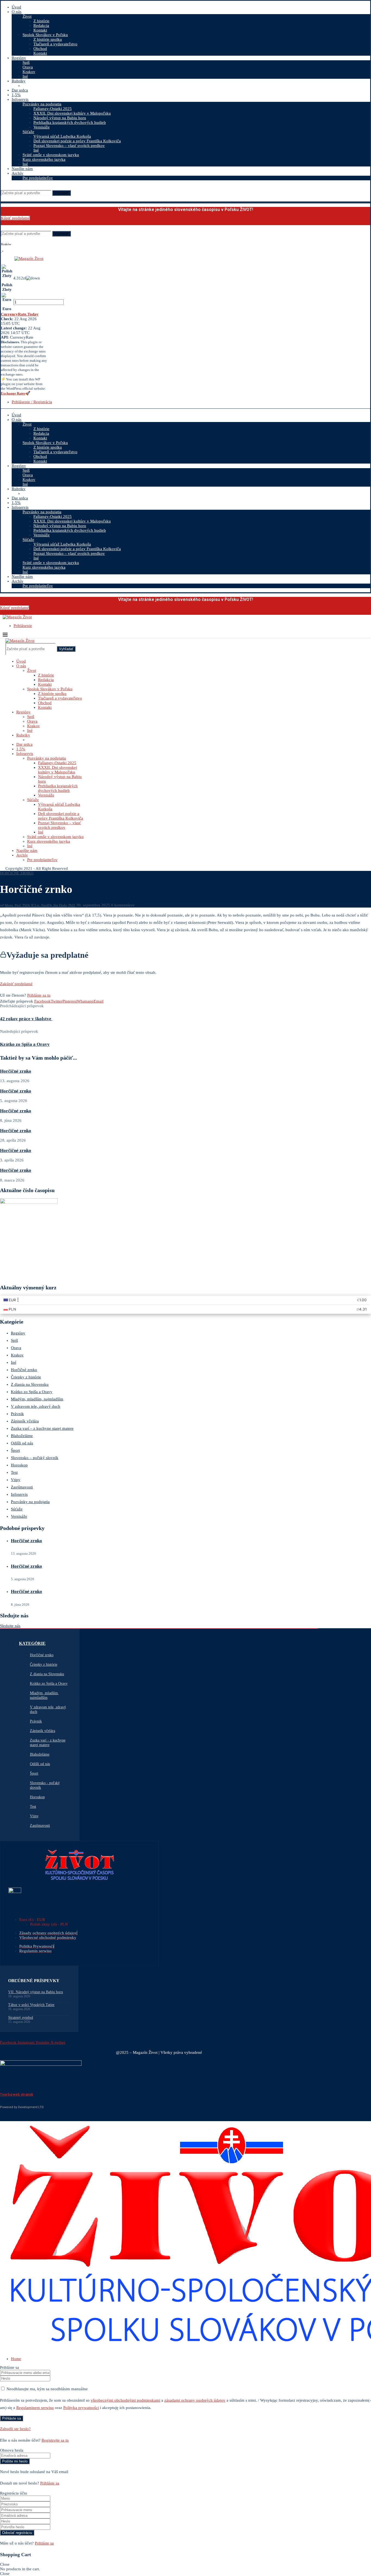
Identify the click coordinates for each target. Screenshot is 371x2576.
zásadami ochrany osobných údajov (195, 2400)
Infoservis (20, 99)
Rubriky (19, 81)
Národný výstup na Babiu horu (60, 118)
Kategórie (32, 1643)
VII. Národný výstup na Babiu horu (36, 1992)
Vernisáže (42, 127)
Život (27, 16)
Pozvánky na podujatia (42, 104)
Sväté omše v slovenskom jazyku (51, 155)
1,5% (16, 95)
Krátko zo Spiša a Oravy (32, 1392)
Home (16, 2359)
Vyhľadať (62, 193)
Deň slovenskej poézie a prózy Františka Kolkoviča (77, 141)
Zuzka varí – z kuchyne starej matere (42, 1428)
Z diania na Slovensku (30, 1384)
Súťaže (28, 132)
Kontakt (40, 30)
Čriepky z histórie (26, 1377)
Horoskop (19, 1465)
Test (14, 1472)
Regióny (19, 58)
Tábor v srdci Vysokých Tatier (31, 2005)
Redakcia (41, 26)
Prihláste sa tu (39, 995)
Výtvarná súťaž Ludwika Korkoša (62, 136)
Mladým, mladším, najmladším (37, 1399)
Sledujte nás (10, 1626)
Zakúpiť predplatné (16, 984)
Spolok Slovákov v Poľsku (45, 35)
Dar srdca (20, 90)
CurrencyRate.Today (20, 314)
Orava (28, 67)
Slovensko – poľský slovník (35, 1458)
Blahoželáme (22, 1436)
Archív (18, 173)
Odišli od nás (22, 1443)
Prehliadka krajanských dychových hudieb (70, 122)
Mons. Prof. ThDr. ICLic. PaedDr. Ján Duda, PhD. (40, 905)
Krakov (29, 72)
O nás (17, 12)
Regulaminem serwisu (35, 2408)
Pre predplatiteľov (38, 178)
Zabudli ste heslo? (15, 2429)
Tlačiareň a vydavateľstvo (55, 44)
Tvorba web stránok (17, 2094)
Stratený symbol (21, 2018)
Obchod (40, 49)
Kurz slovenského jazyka (44, 159)
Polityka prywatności (81, 2408)
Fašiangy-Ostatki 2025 (53, 109)
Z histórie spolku (48, 39)
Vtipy (16, 1480)
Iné (25, 76)
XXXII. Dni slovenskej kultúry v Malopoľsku (72, 113)
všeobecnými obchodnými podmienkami (125, 2400)
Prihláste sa (50, 2483)
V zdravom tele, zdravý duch (36, 1406)
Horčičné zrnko (16, 1071)
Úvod (16, 7)
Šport (15, 1450)
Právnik (17, 1414)
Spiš (26, 62)
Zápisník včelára (25, 1421)
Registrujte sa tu (55, 2440)
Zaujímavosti (22, 1487)
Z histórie (41, 21)
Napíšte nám (22, 169)
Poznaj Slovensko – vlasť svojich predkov (69, 146)
